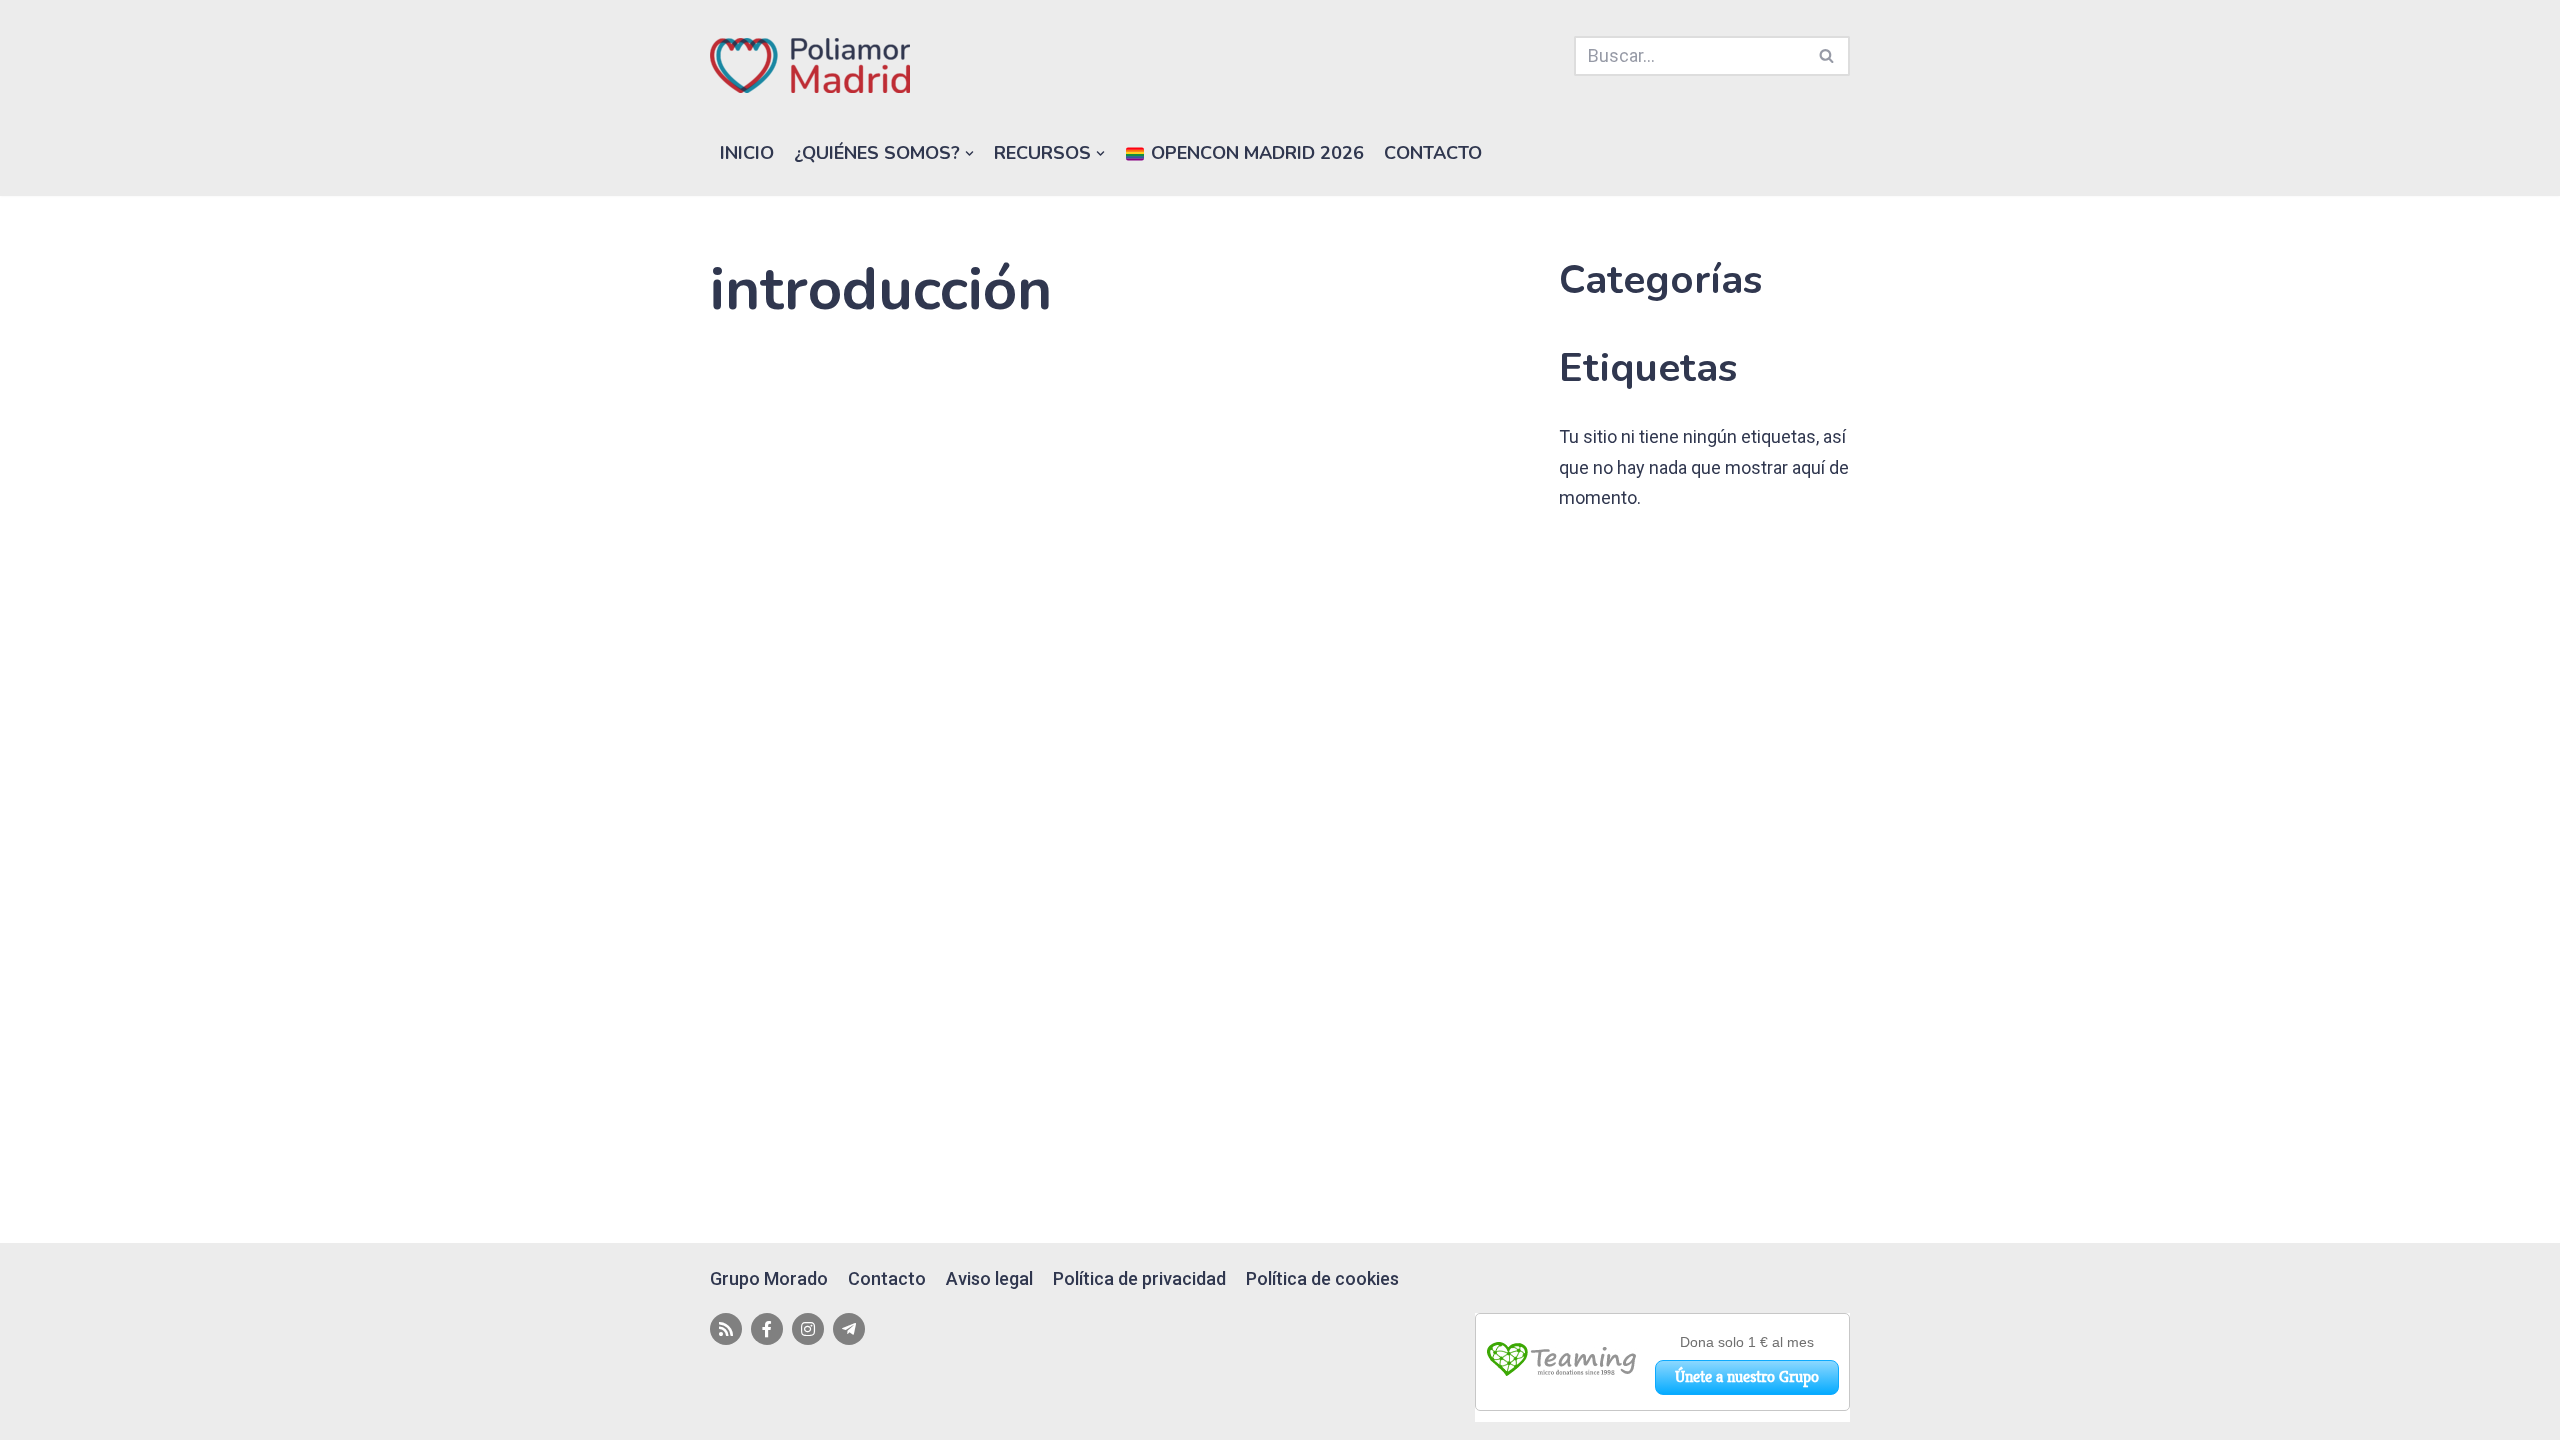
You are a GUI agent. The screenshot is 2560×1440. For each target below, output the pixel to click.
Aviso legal (989, 1278)
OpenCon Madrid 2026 (1255, 153)
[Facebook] (767, 1329)
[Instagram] (808, 1329)
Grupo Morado (769, 1278)
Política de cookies (1322, 1278)
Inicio (747, 153)
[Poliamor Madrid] (810, 65)
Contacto (1433, 153)
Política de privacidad (1139, 1278)
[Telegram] (849, 1329)
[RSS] (726, 1329)
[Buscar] (1827, 56)
